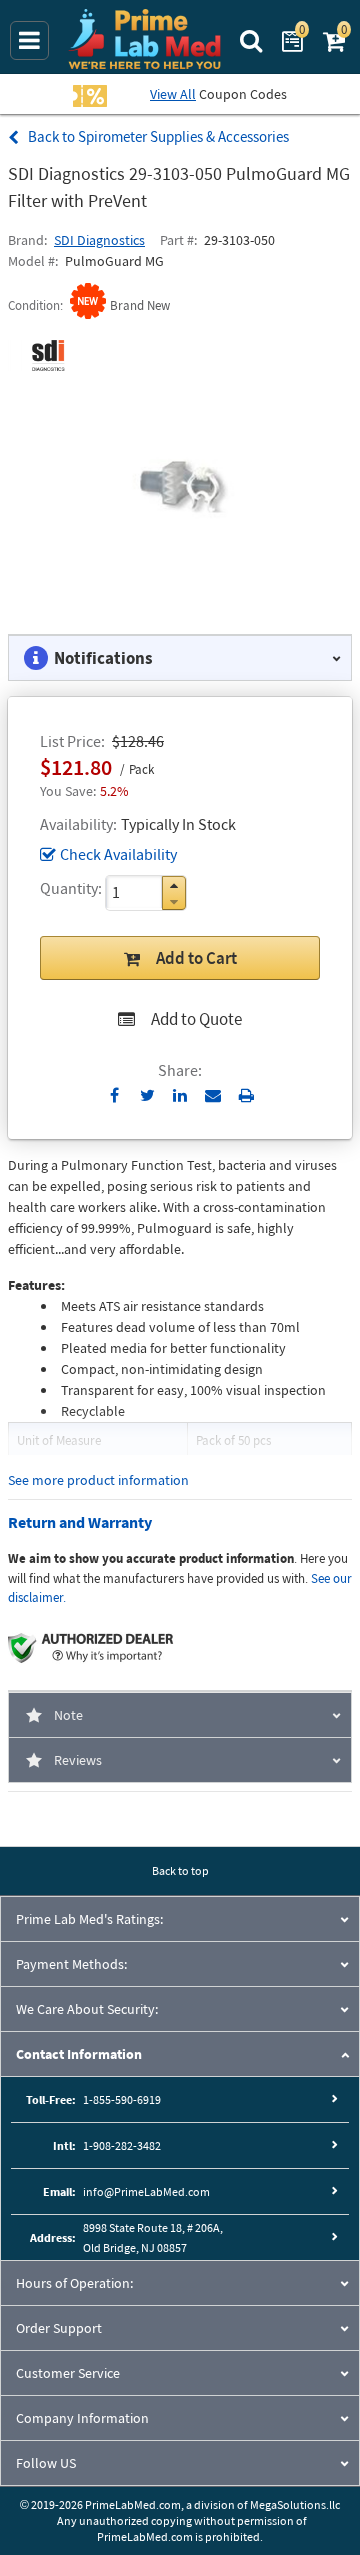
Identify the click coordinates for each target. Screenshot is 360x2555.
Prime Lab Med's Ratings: (89, 1919)
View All (173, 94)
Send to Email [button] (213, 1096)
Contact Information (79, 2054)
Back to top (180, 1870)
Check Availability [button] (118, 854)
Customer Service (68, 2373)
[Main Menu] (29, 40)
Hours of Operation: (74, 2283)
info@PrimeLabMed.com (146, 2191)
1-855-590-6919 (122, 2099)
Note (68, 1715)
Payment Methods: (71, 1964)
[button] (174, 885)
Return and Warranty (80, 1522)
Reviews (78, 1760)
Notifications (103, 658)
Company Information (82, 2418)
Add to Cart (196, 958)
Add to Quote (196, 1019)
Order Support (59, 2328)
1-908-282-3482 (122, 2145)
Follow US (46, 2463)
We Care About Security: (87, 2009)
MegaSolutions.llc (295, 2504)
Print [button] (246, 1095)
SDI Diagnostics (99, 240)
